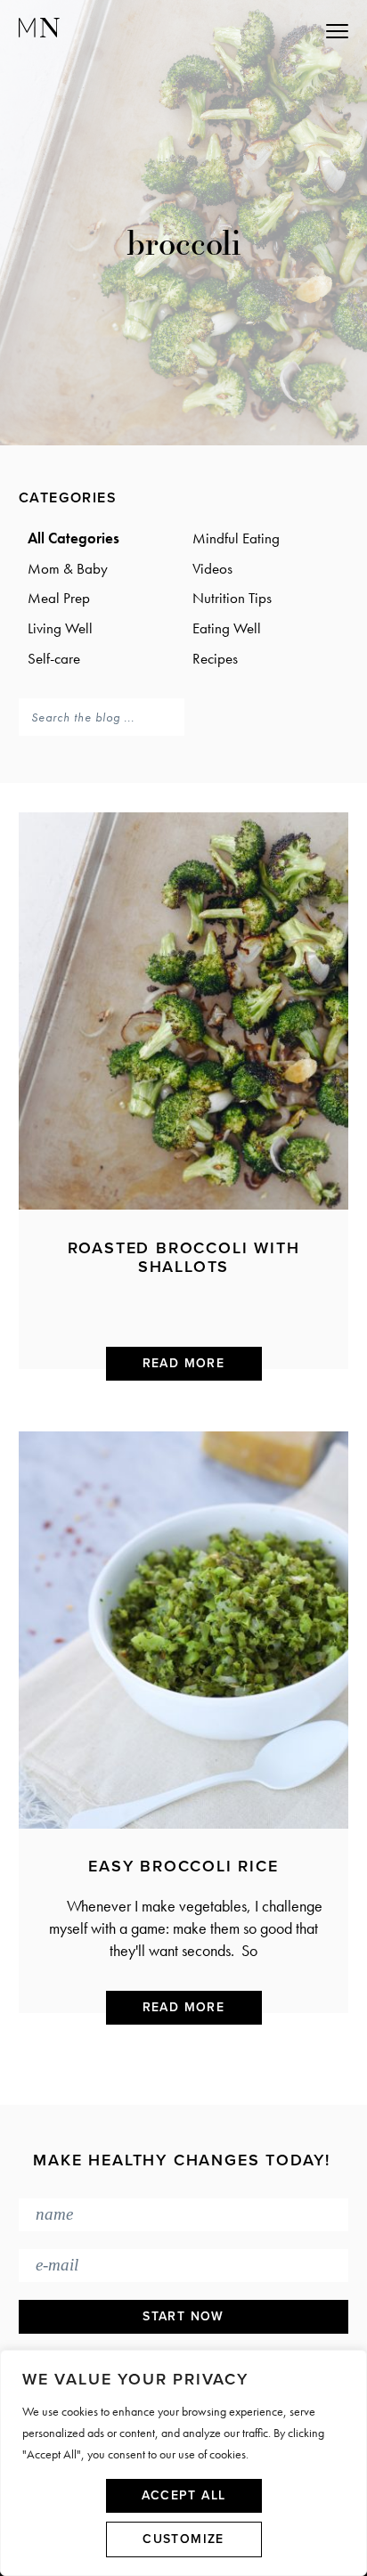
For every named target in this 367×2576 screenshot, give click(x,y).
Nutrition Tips (232, 598)
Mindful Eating (236, 538)
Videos (212, 568)
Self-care (54, 658)
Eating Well (227, 628)
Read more (184, 1363)
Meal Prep (59, 598)
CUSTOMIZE (183, 2539)
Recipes (215, 658)
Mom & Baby (68, 568)
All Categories (73, 538)
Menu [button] (258, 30)
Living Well (60, 628)
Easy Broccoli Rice (183, 1866)
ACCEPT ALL (184, 2495)
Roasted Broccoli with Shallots (184, 1258)
